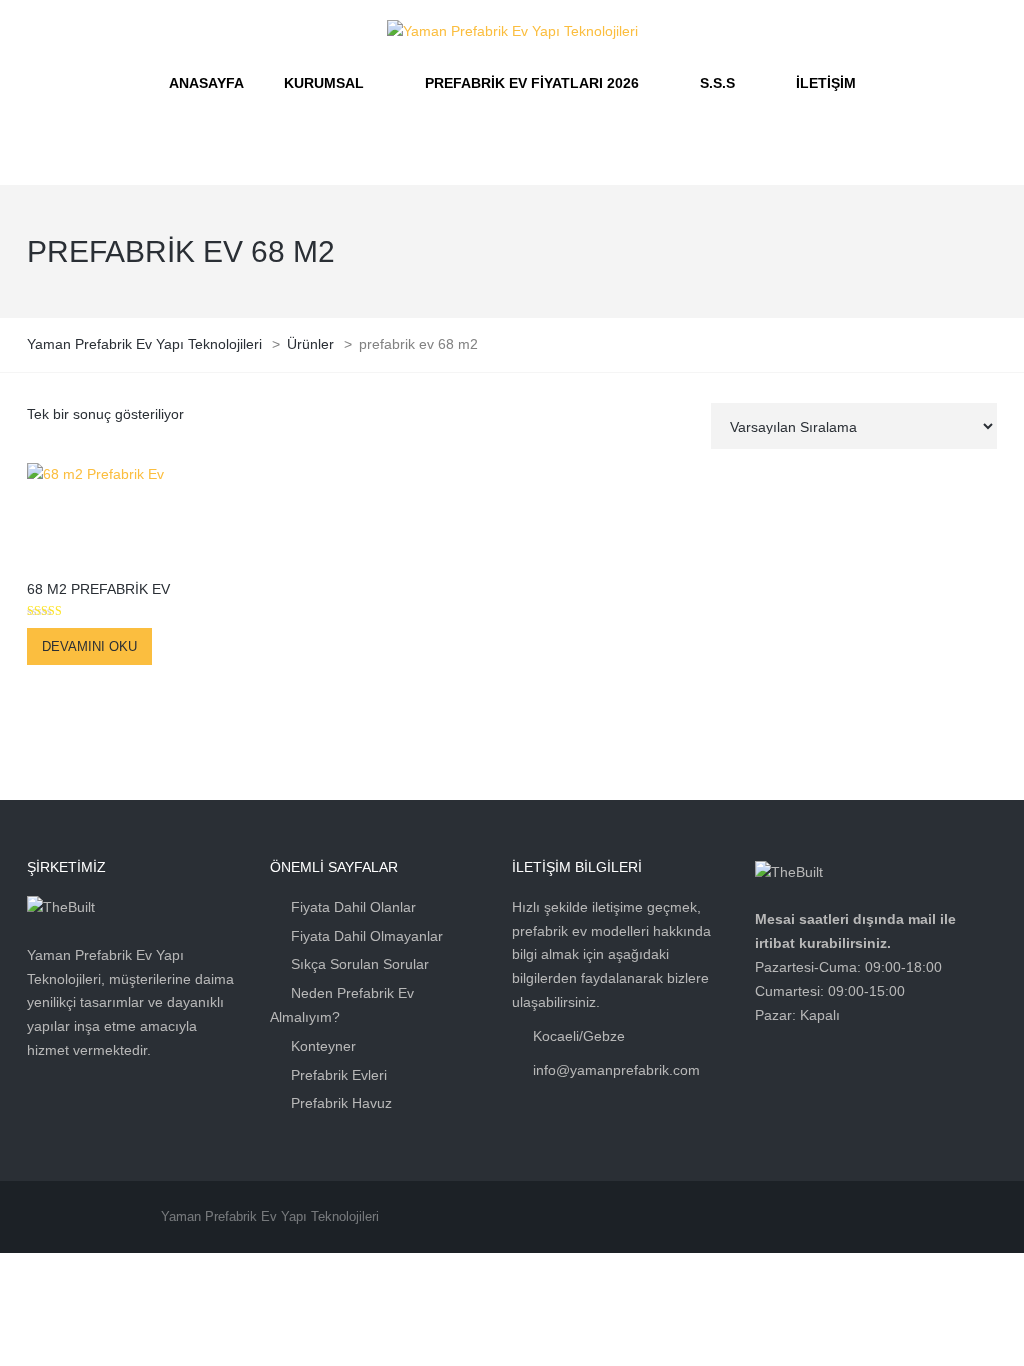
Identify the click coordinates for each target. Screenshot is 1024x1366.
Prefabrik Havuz (341, 1103)
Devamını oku (89, 646)
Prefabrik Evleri (339, 1075)
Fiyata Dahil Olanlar (353, 907)
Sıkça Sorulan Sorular (360, 964)
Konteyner (323, 1046)
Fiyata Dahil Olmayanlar (367, 936)
